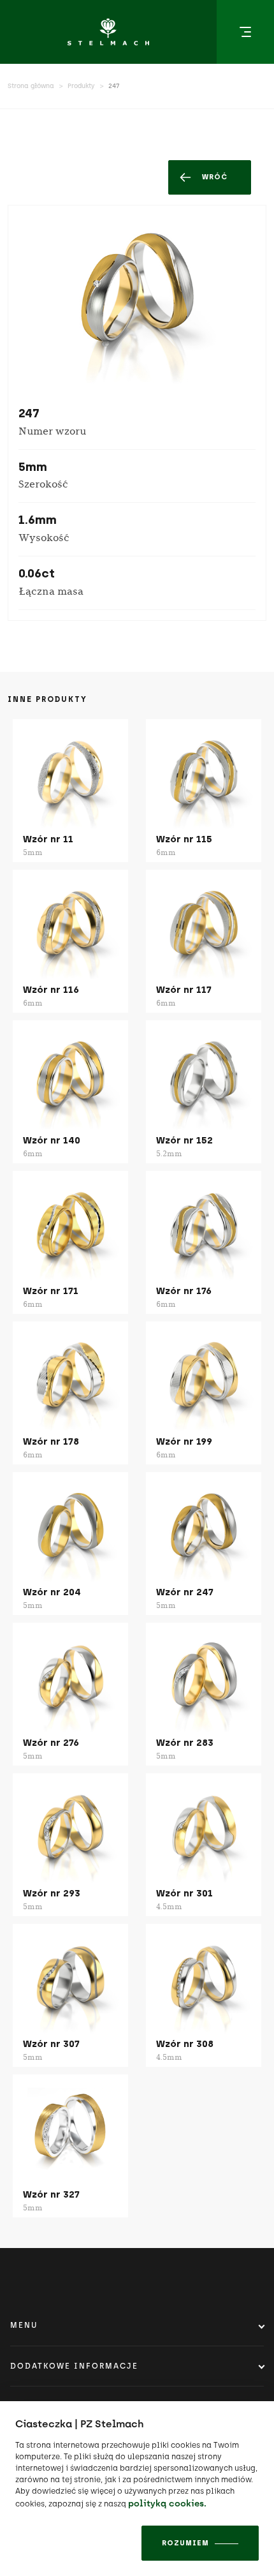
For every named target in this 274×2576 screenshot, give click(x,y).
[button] (245, 32)
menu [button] (24, 2325)
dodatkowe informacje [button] (74, 2366)
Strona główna (31, 86)
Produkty (81, 86)
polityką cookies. (167, 2504)
